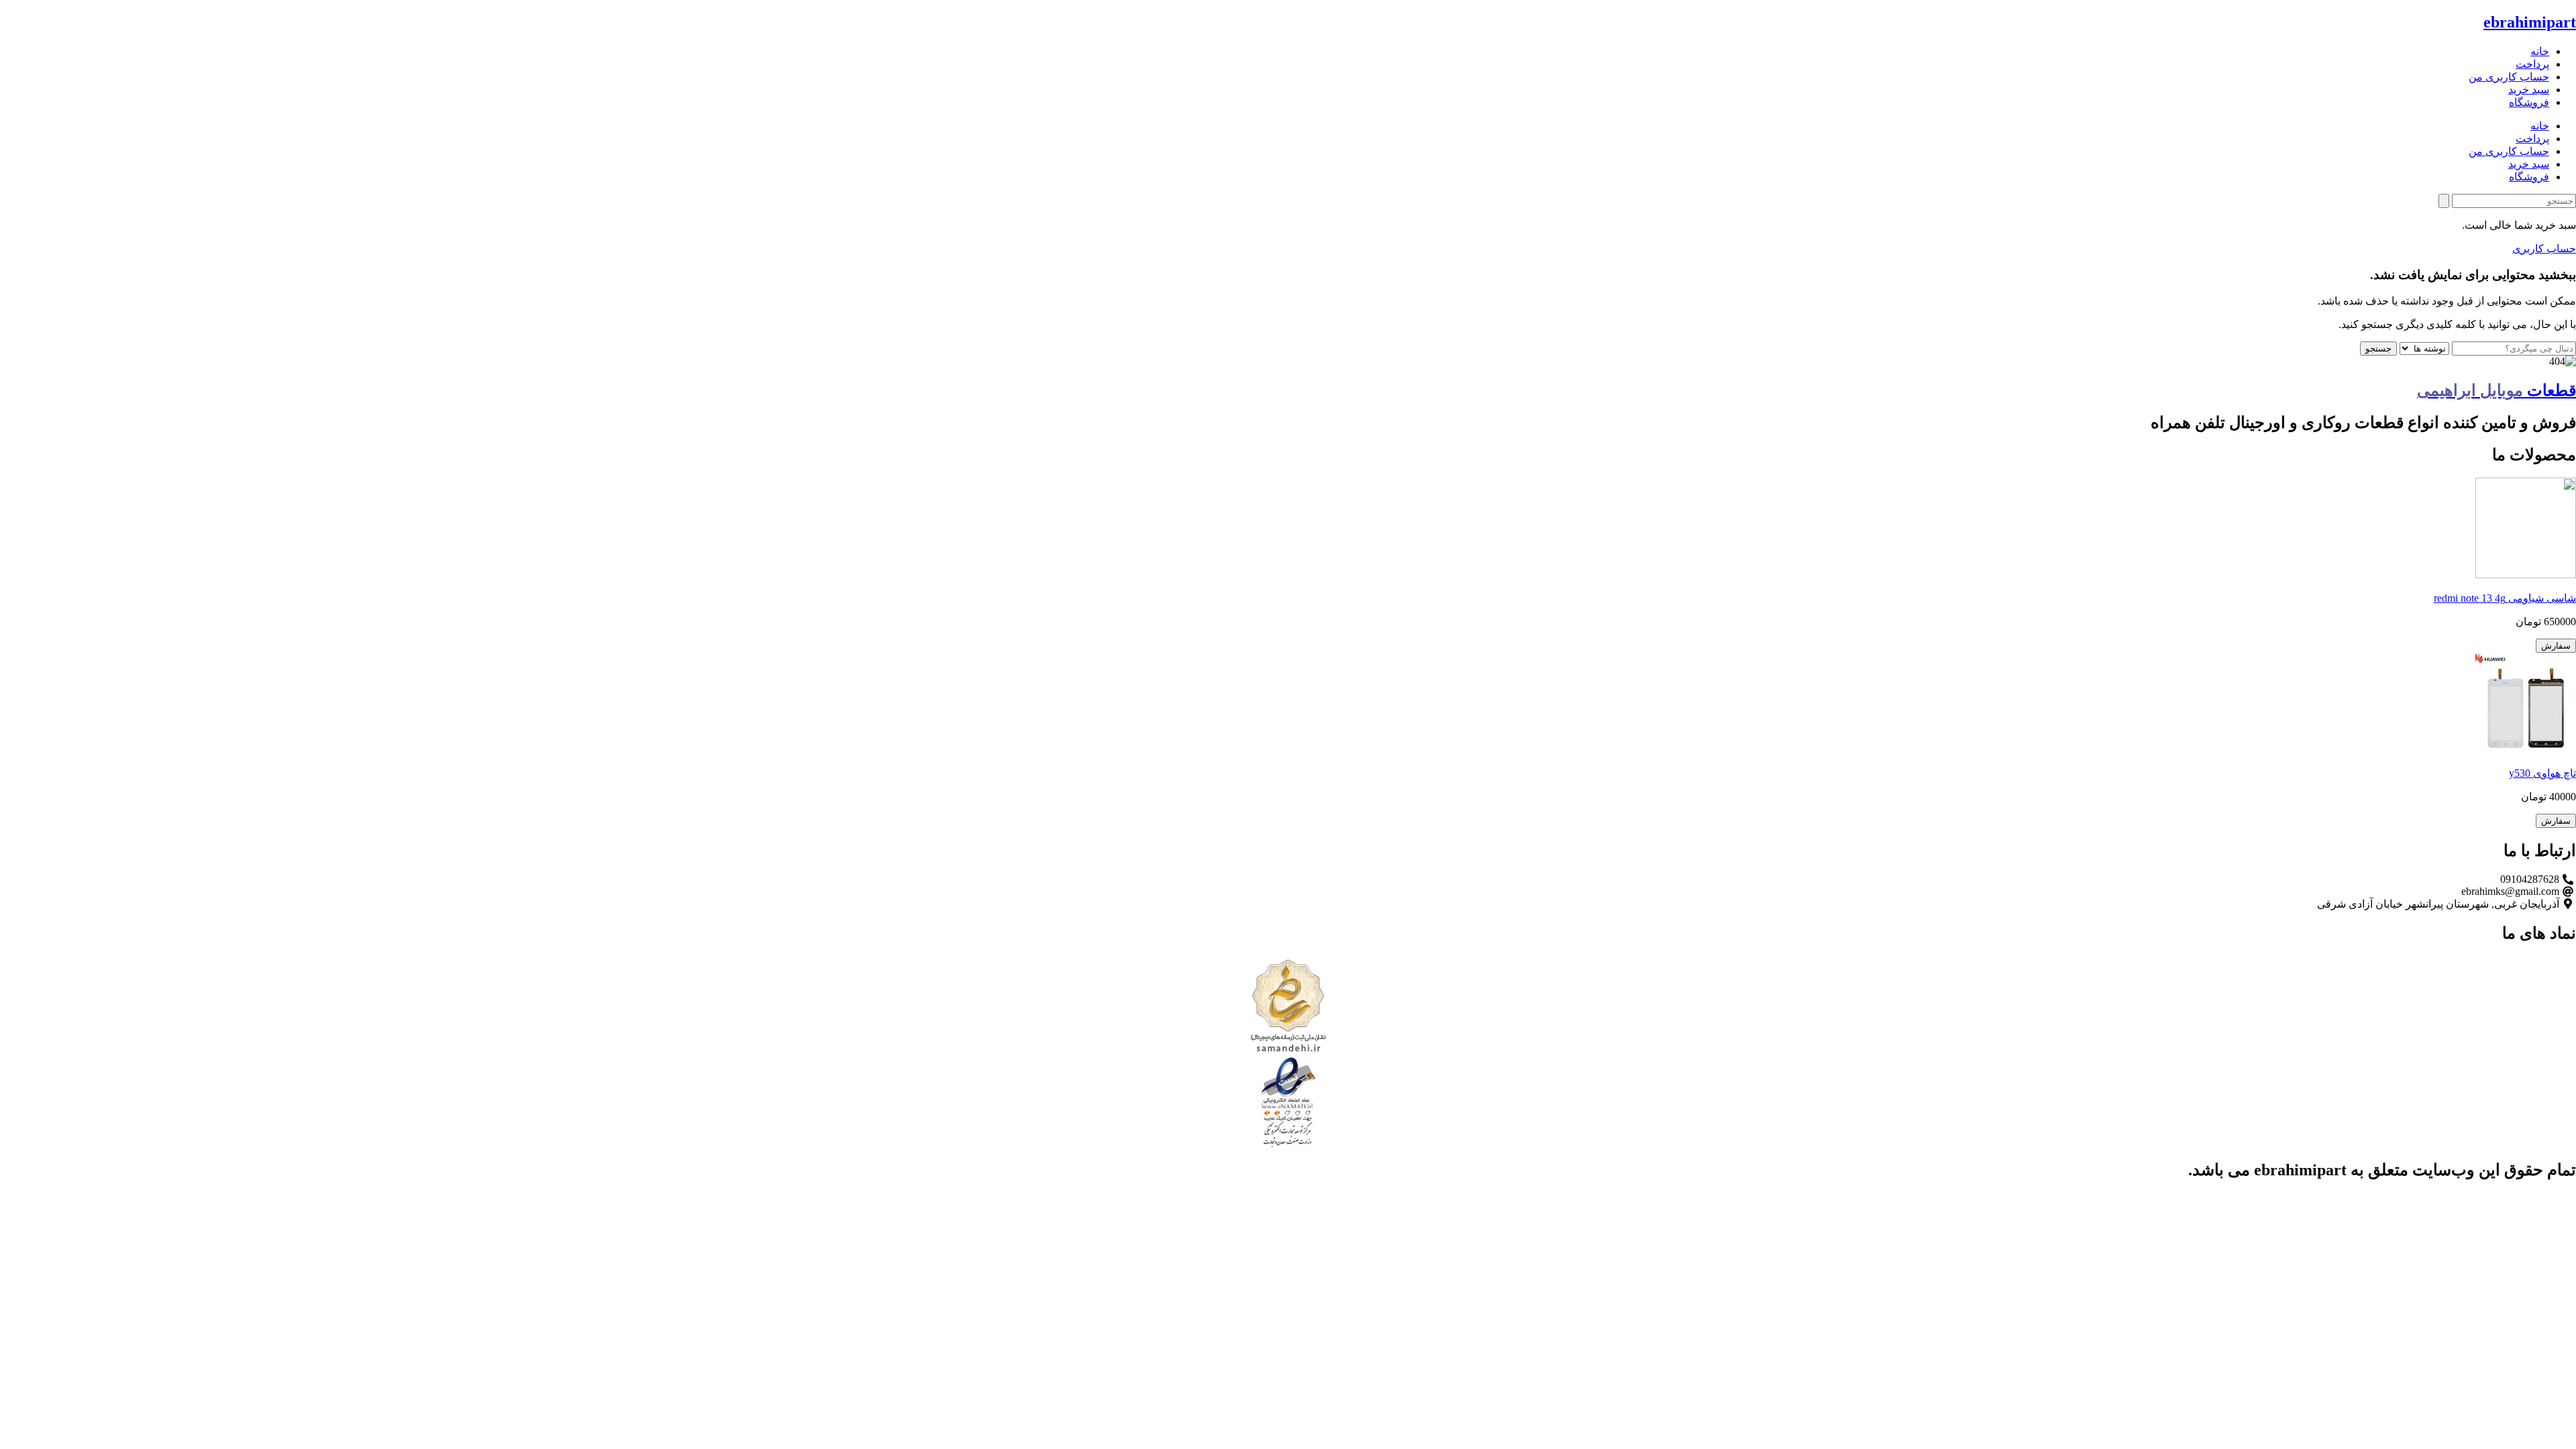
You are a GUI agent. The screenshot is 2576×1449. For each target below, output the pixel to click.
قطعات (2497, 390)
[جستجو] (2444, 201)
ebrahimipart (2530, 22)
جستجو (2378, 348)
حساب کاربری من (2509, 77)
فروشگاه (2529, 102)
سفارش (2556, 646)
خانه (2540, 51)
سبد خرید (2529, 90)
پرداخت (2532, 64)
